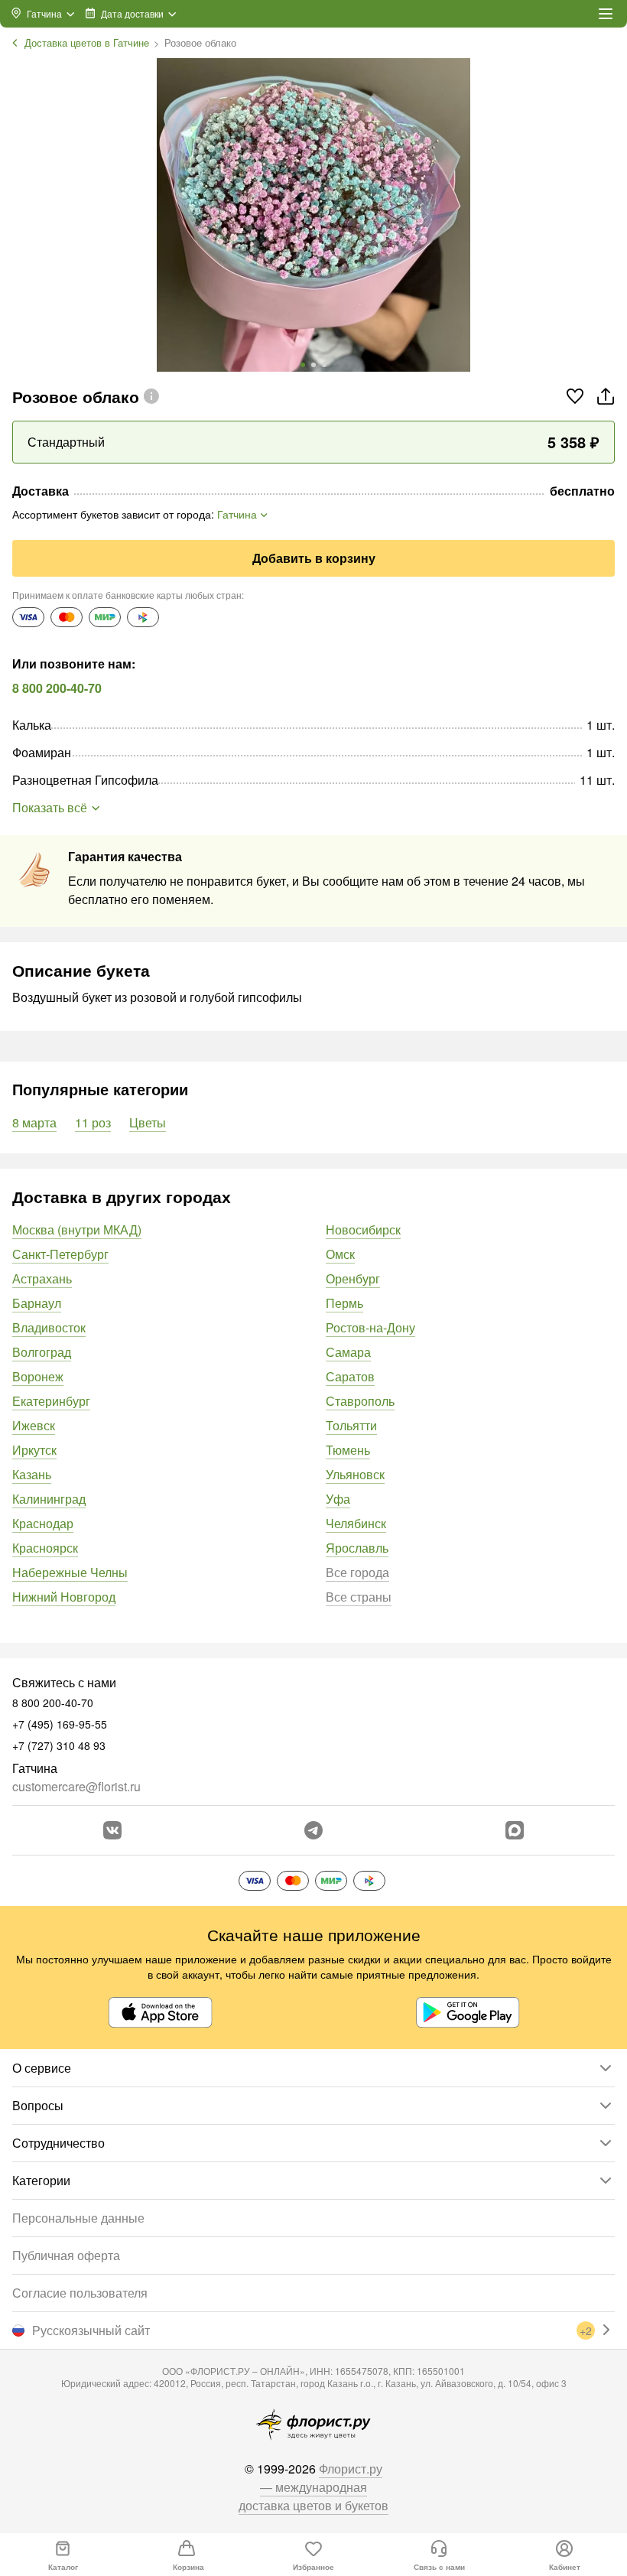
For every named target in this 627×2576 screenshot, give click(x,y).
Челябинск (356, 1523)
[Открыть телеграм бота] (313, 1830)
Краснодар (43, 1523)
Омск (340, 1254)
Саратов (350, 1376)
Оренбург (353, 1278)
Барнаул (37, 1303)
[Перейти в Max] (515, 1830)
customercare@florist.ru (76, 1786)
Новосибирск (363, 1229)
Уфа (338, 1499)
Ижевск (34, 1425)
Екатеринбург (51, 1401)
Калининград (49, 1499)
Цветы (148, 1122)
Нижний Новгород (64, 1597)
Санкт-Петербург (60, 1254)
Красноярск (45, 1548)
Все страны (359, 1597)
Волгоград (42, 1352)
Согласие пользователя (80, 2293)
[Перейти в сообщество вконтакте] (112, 1830)
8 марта (34, 1122)
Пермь (344, 1303)
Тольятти (351, 1425)
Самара (348, 1352)
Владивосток (49, 1327)
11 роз (93, 1122)
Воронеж (38, 1376)
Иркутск (34, 1450)
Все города (357, 1572)
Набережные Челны (70, 1572)
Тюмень (348, 1450)
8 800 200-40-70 (57, 688)
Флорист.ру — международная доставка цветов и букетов (313, 2487)
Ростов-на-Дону (370, 1327)
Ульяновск (355, 1474)
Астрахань (42, 1278)
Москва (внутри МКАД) (77, 1229)
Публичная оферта (66, 2255)
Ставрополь (360, 1401)
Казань (32, 1474)
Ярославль (357, 1548)
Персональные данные (78, 2218)
